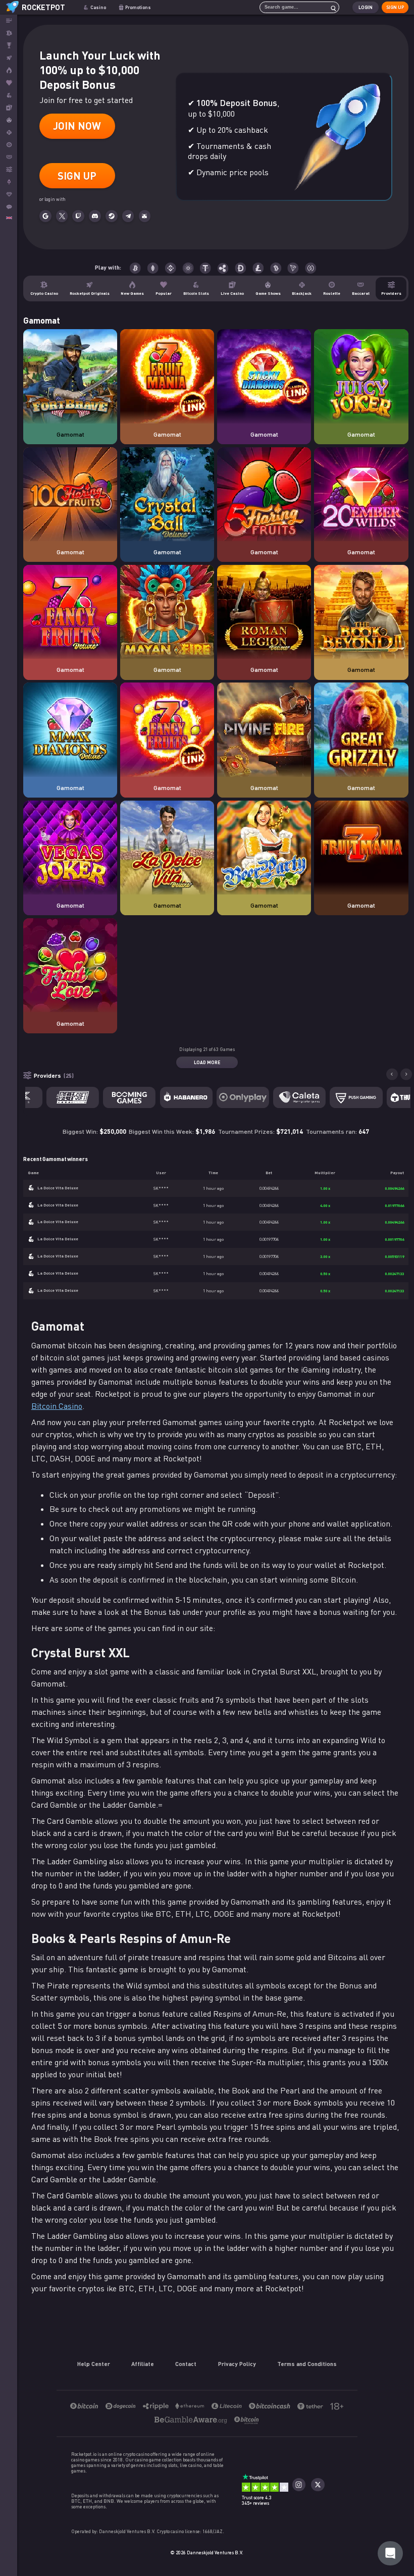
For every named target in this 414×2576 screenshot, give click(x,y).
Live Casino (232, 293)
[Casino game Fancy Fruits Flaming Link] (167, 730)
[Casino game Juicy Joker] (361, 377)
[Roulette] (9, 145)
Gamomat (70, 434)
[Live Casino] (9, 108)
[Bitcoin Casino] (9, 33)
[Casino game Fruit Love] (70, 966)
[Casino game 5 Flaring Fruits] (264, 495)
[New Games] (9, 70)
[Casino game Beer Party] (264, 848)
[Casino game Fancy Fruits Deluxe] (70, 612)
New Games (132, 293)
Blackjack (302, 293)
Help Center (94, 2363)
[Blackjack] (9, 133)
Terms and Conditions (307, 2363)
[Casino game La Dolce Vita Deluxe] (167, 848)
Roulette (332, 293)
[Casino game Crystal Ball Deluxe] (167, 495)
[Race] (9, 46)
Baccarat (361, 293)
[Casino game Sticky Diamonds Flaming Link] (264, 377)
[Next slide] (406, 1074)
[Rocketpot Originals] (9, 58)
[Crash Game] (9, 182)
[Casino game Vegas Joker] (70, 848)
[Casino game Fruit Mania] (361, 848)
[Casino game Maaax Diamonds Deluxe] (70, 730)
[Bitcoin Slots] (9, 95)
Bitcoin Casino (57, 1406)
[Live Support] (9, 207)
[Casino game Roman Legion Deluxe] (264, 612)
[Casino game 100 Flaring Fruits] (70, 495)
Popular (164, 293)
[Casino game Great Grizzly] (361, 730)
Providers (391, 293)
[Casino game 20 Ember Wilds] (361, 495)
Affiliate (143, 2363)
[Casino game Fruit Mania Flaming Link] (167, 377)
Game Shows (268, 293)
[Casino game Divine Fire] (264, 730)
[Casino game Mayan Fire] (167, 612)
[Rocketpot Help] (390, 2553)
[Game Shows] (9, 120)
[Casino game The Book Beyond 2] (361, 612)
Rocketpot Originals (90, 293)
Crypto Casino (44, 293)
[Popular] (9, 83)
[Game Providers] (9, 169)
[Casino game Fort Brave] (70, 377)
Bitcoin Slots (196, 293)
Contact (186, 2363)
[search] (331, 7)
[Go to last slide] (392, 1074)
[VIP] (9, 195)
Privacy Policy (237, 2363)
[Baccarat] (9, 157)
